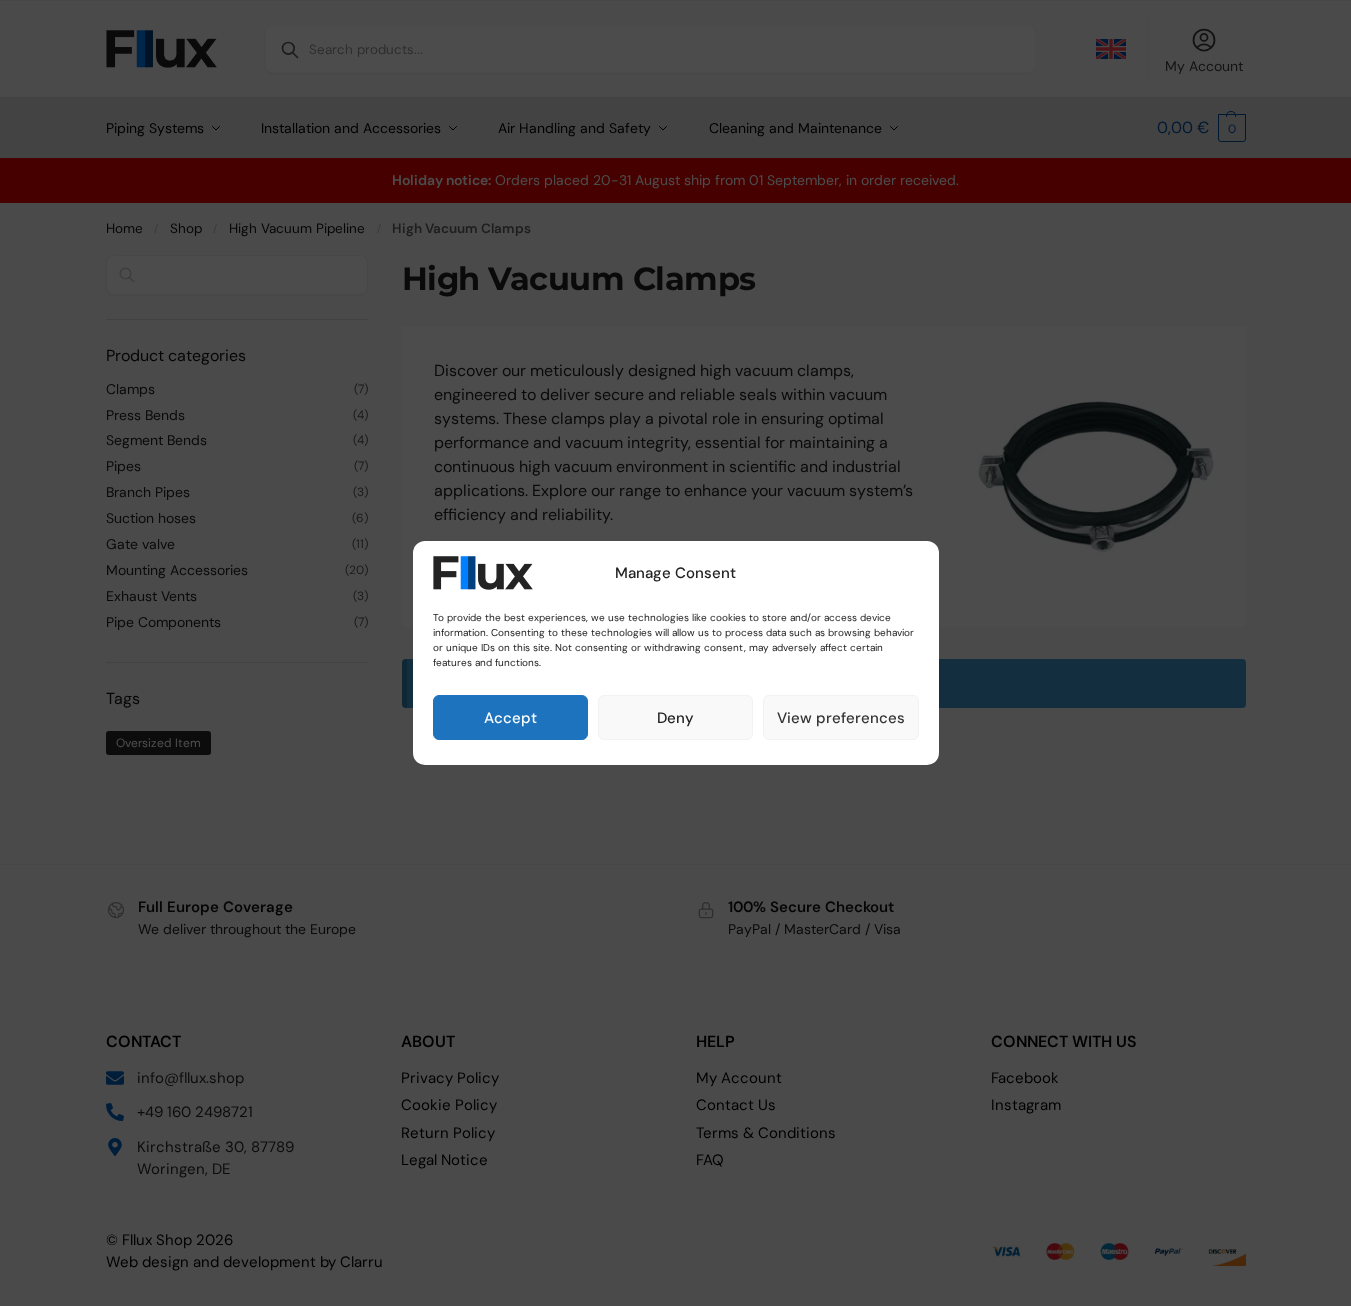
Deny (675, 718)
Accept (510, 718)
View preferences (841, 718)
